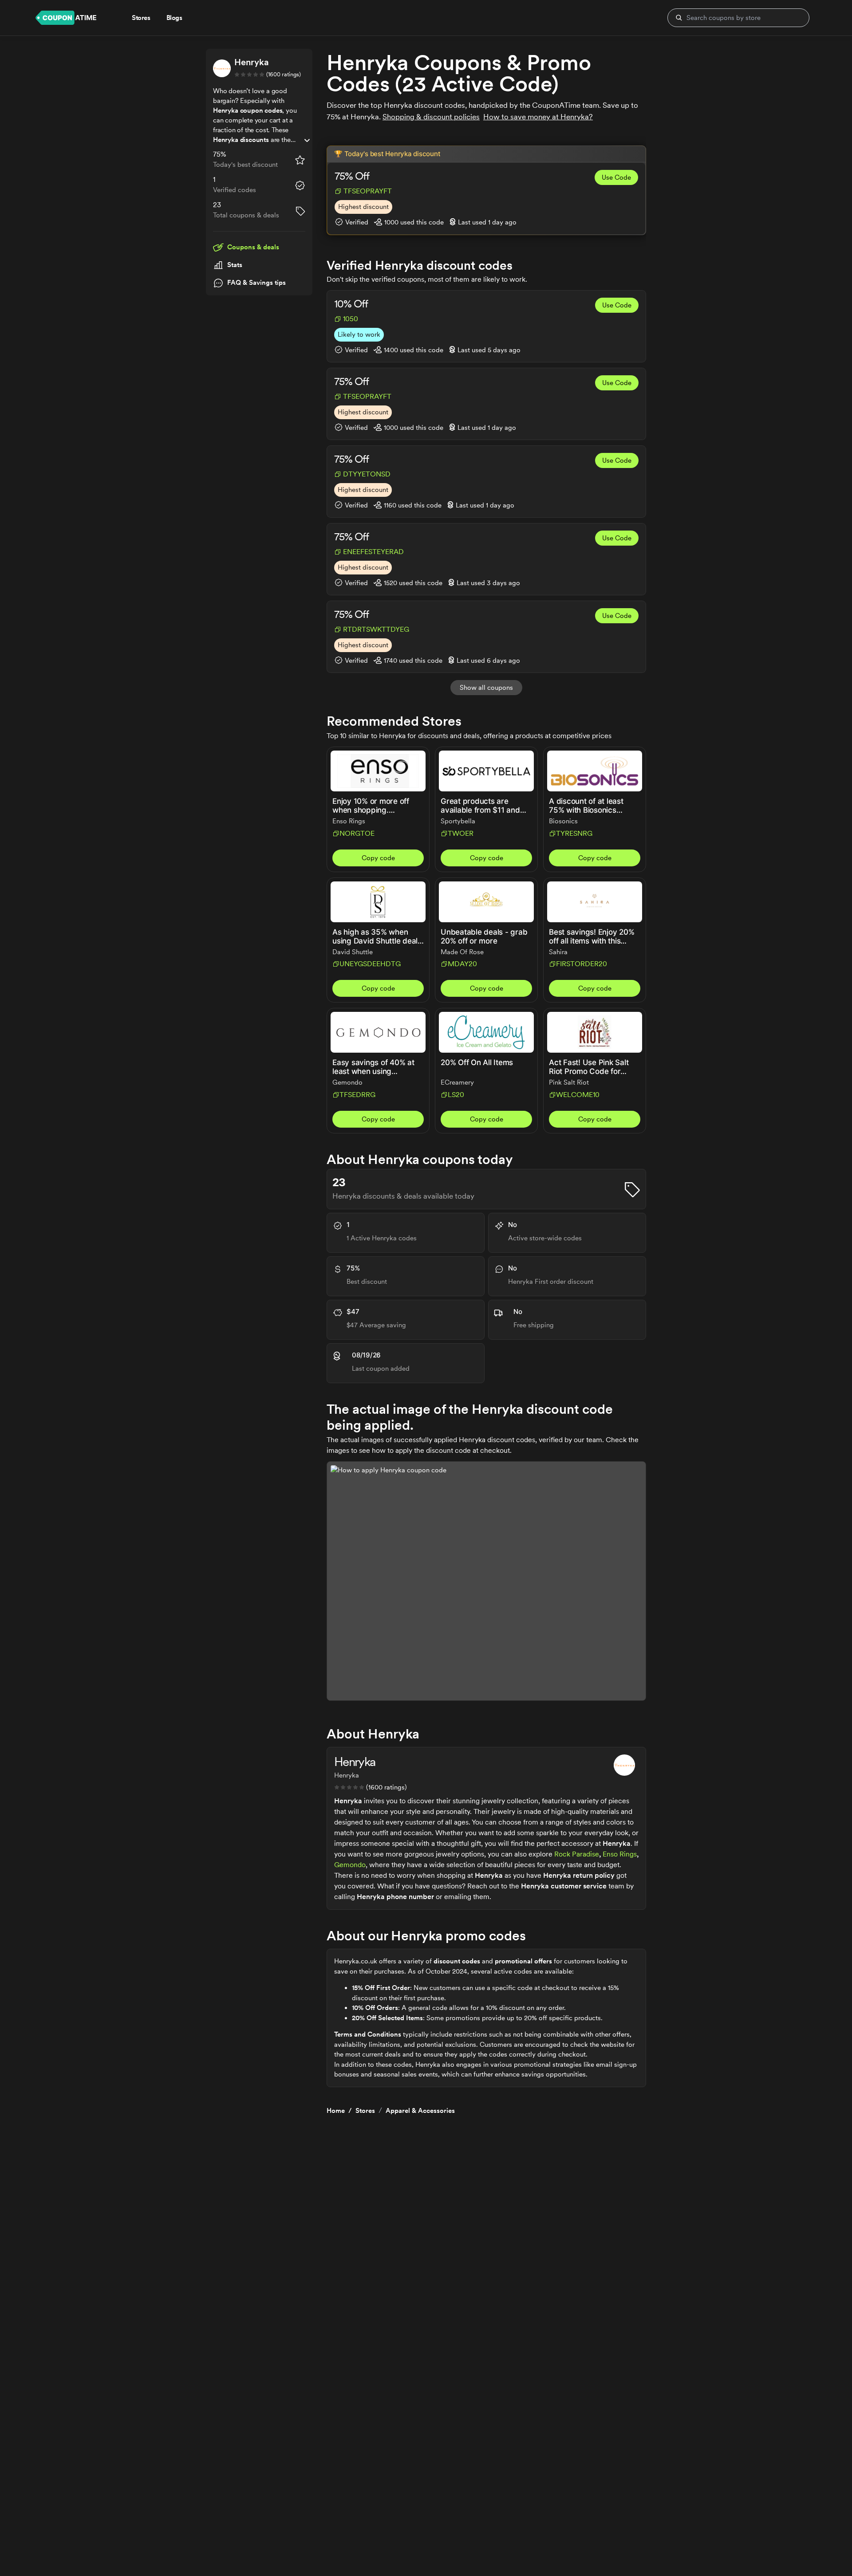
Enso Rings (620, 1854)
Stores (365, 2111)
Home (336, 2111)
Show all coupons (486, 688)
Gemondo (350, 1865)
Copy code (378, 858)
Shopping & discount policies (431, 117)
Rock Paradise (577, 1854)
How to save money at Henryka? (538, 117)
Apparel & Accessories (420, 2111)
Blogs (174, 18)
